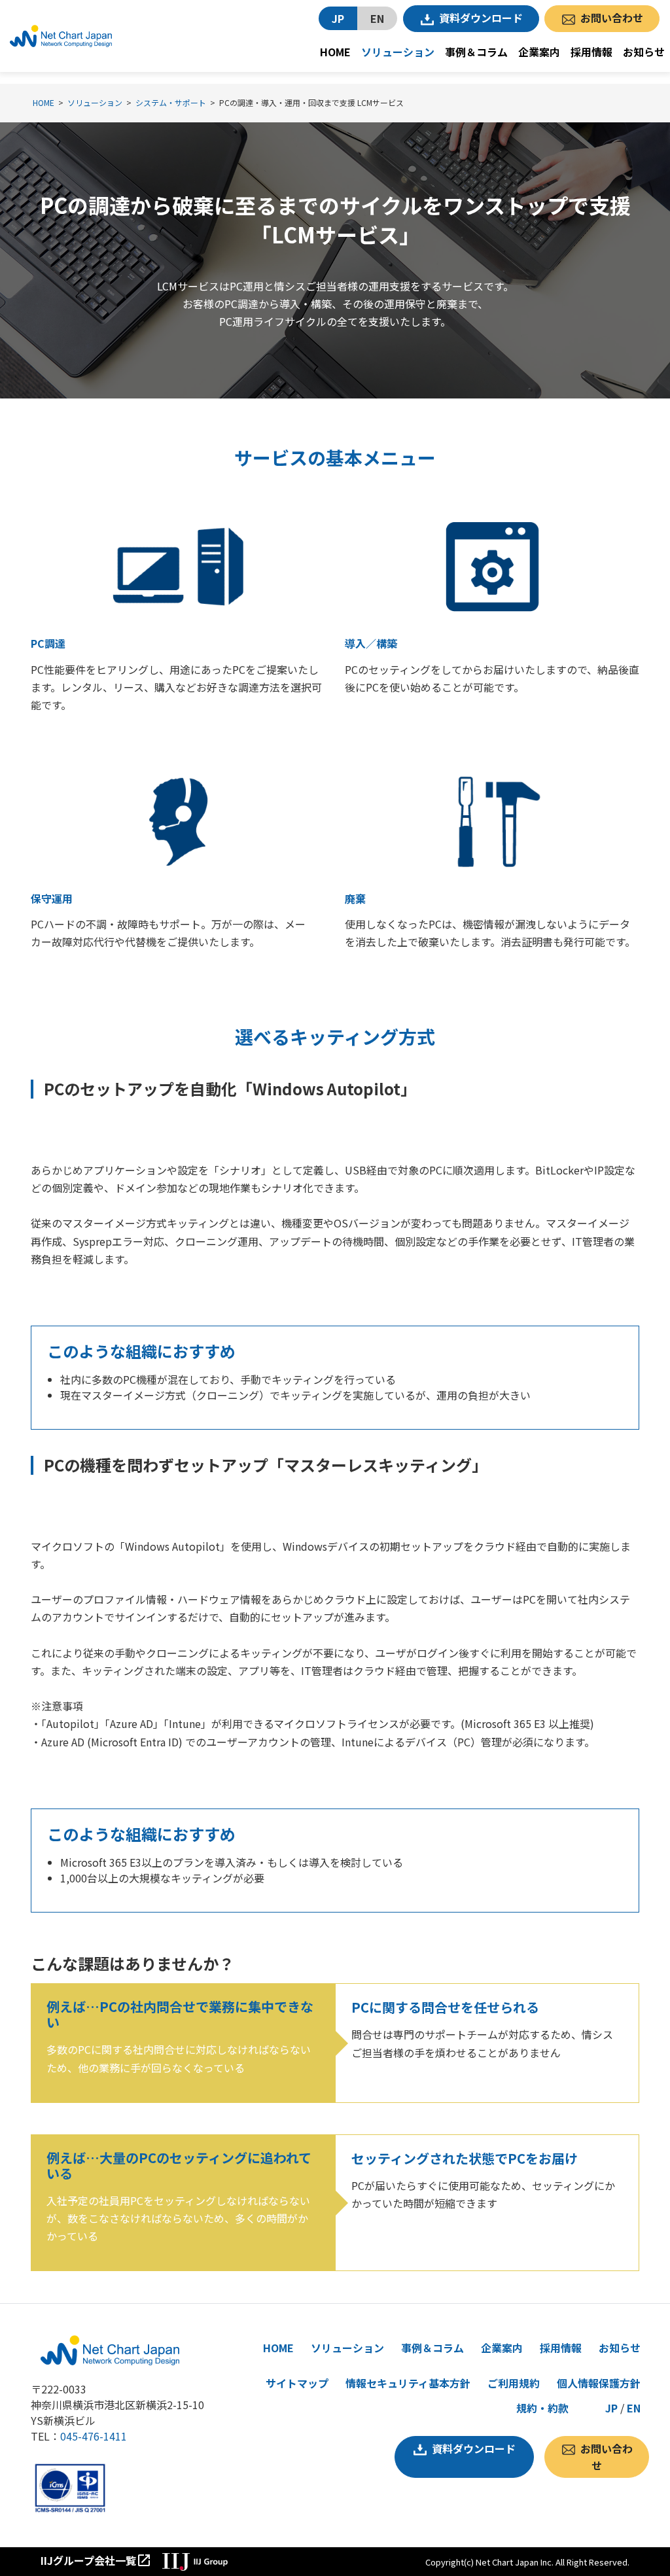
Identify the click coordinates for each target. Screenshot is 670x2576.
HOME (335, 52)
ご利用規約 (514, 2383)
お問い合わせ (612, 18)
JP (338, 18)
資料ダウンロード (481, 18)
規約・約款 (542, 2408)
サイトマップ (297, 2383)
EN (377, 18)
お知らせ (644, 52)
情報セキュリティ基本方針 (408, 2383)
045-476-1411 (94, 2436)
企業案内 (539, 52)
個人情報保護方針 (599, 2383)
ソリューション (398, 52)
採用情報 (591, 52)
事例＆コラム (476, 52)
